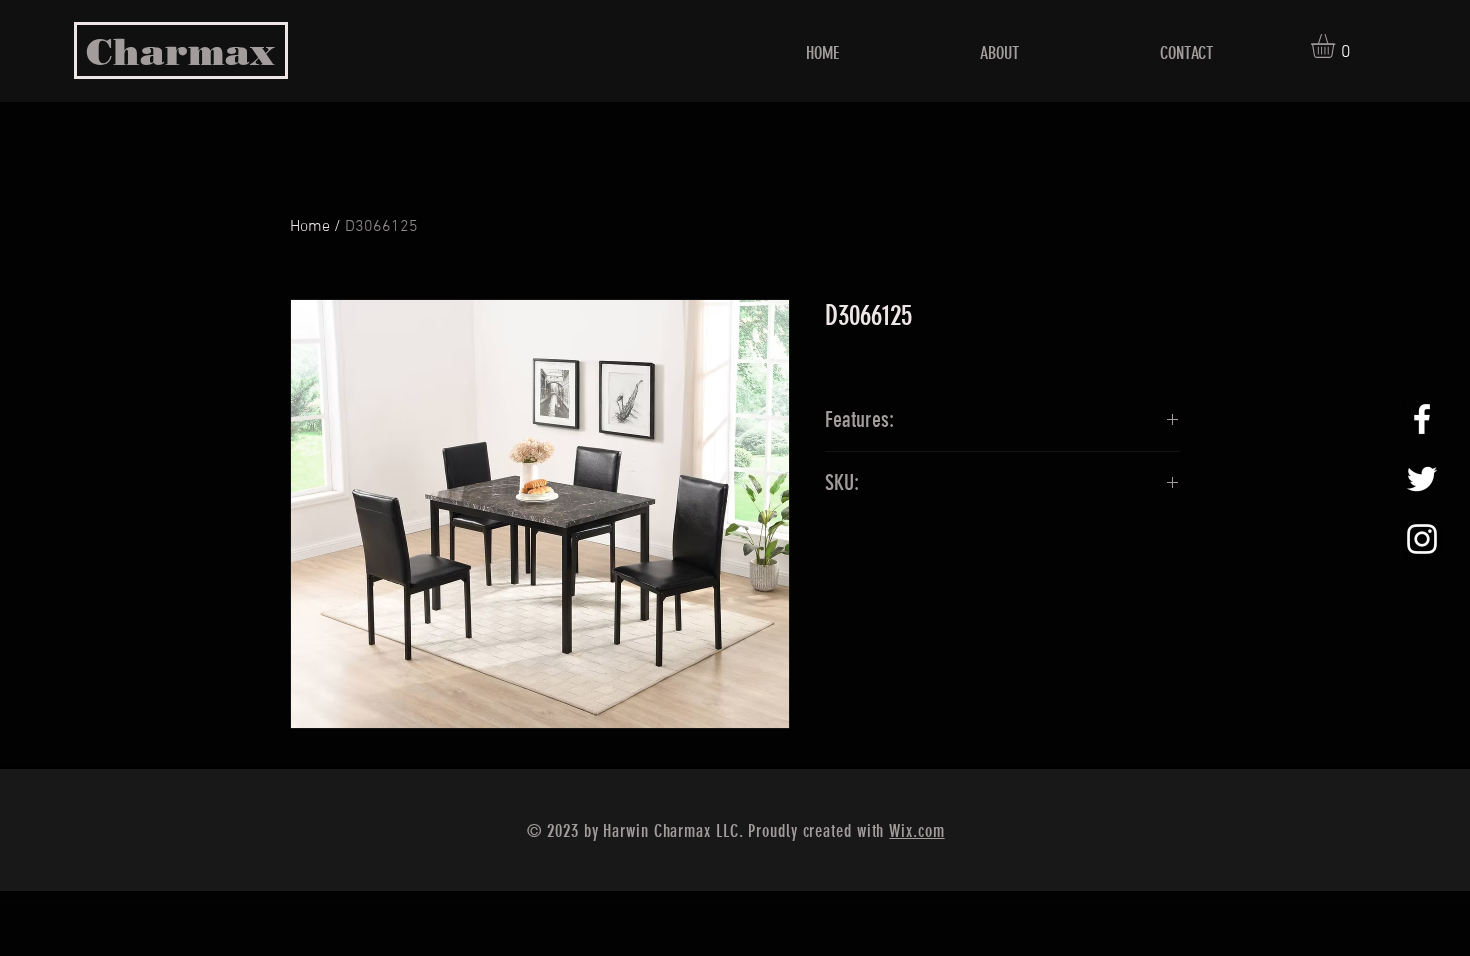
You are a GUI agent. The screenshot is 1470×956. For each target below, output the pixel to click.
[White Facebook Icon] (1422, 419)
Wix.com (916, 831)
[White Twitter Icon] (1422, 479)
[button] (1337, 46)
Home (310, 227)
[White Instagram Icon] (1422, 539)
